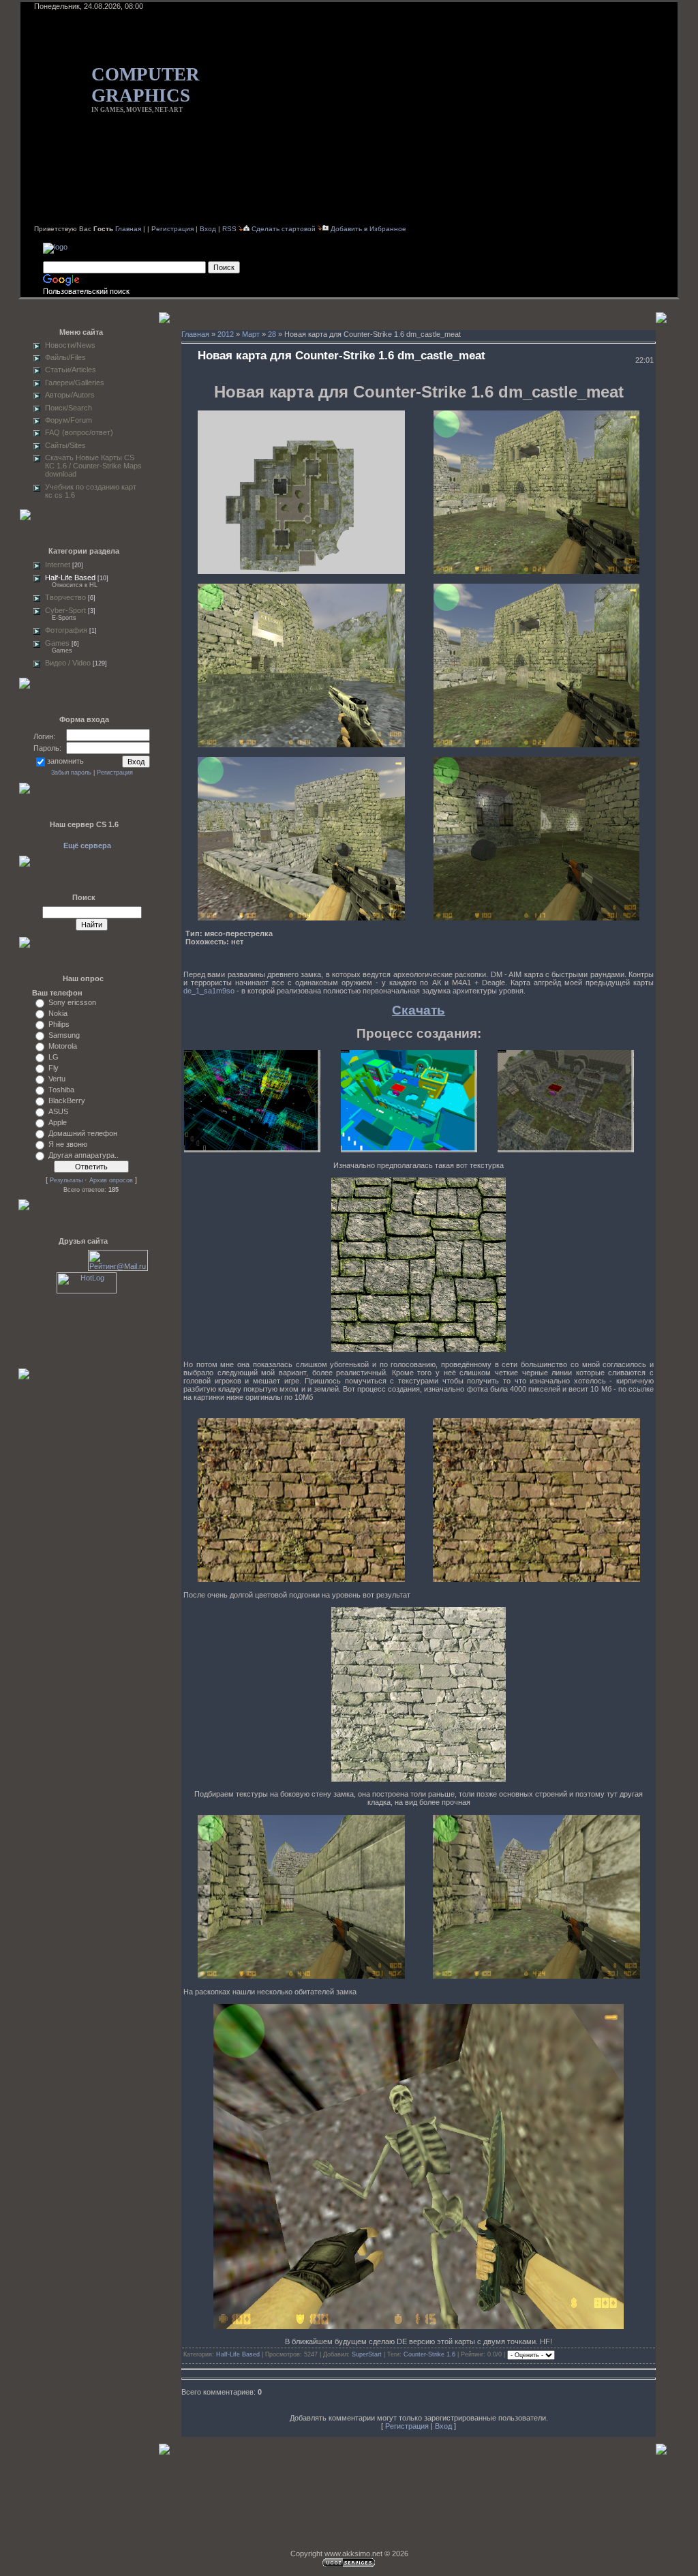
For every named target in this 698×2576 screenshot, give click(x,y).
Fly (54, 1068)
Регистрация (172, 229)
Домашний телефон (83, 1133)
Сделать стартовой (285, 229)
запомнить (65, 761)
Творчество (65, 597)
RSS (229, 229)
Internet (58, 565)
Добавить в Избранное (368, 229)
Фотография (66, 630)
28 (272, 334)
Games (57, 643)
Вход (208, 229)
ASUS (58, 1111)
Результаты (66, 1180)
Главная (128, 229)
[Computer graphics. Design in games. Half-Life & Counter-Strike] (55, 247)
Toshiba (61, 1090)
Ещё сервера (87, 845)
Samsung (64, 1035)
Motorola (63, 1046)
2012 (226, 334)
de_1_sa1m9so (209, 991)
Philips (59, 1024)
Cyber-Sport (65, 610)
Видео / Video (68, 663)
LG (54, 1057)
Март (251, 334)
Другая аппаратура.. (84, 1155)
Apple (58, 1122)
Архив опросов (111, 1180)
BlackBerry (67, 1100)
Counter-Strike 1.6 (429, 2354)
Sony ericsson (72, 1002)
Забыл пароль (71, 773)
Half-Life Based (70, 578)
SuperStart (367, 2354)
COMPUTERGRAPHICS (146, 85)
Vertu (57, 1079)
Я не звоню (68, 1144)
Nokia (58, 1013)
